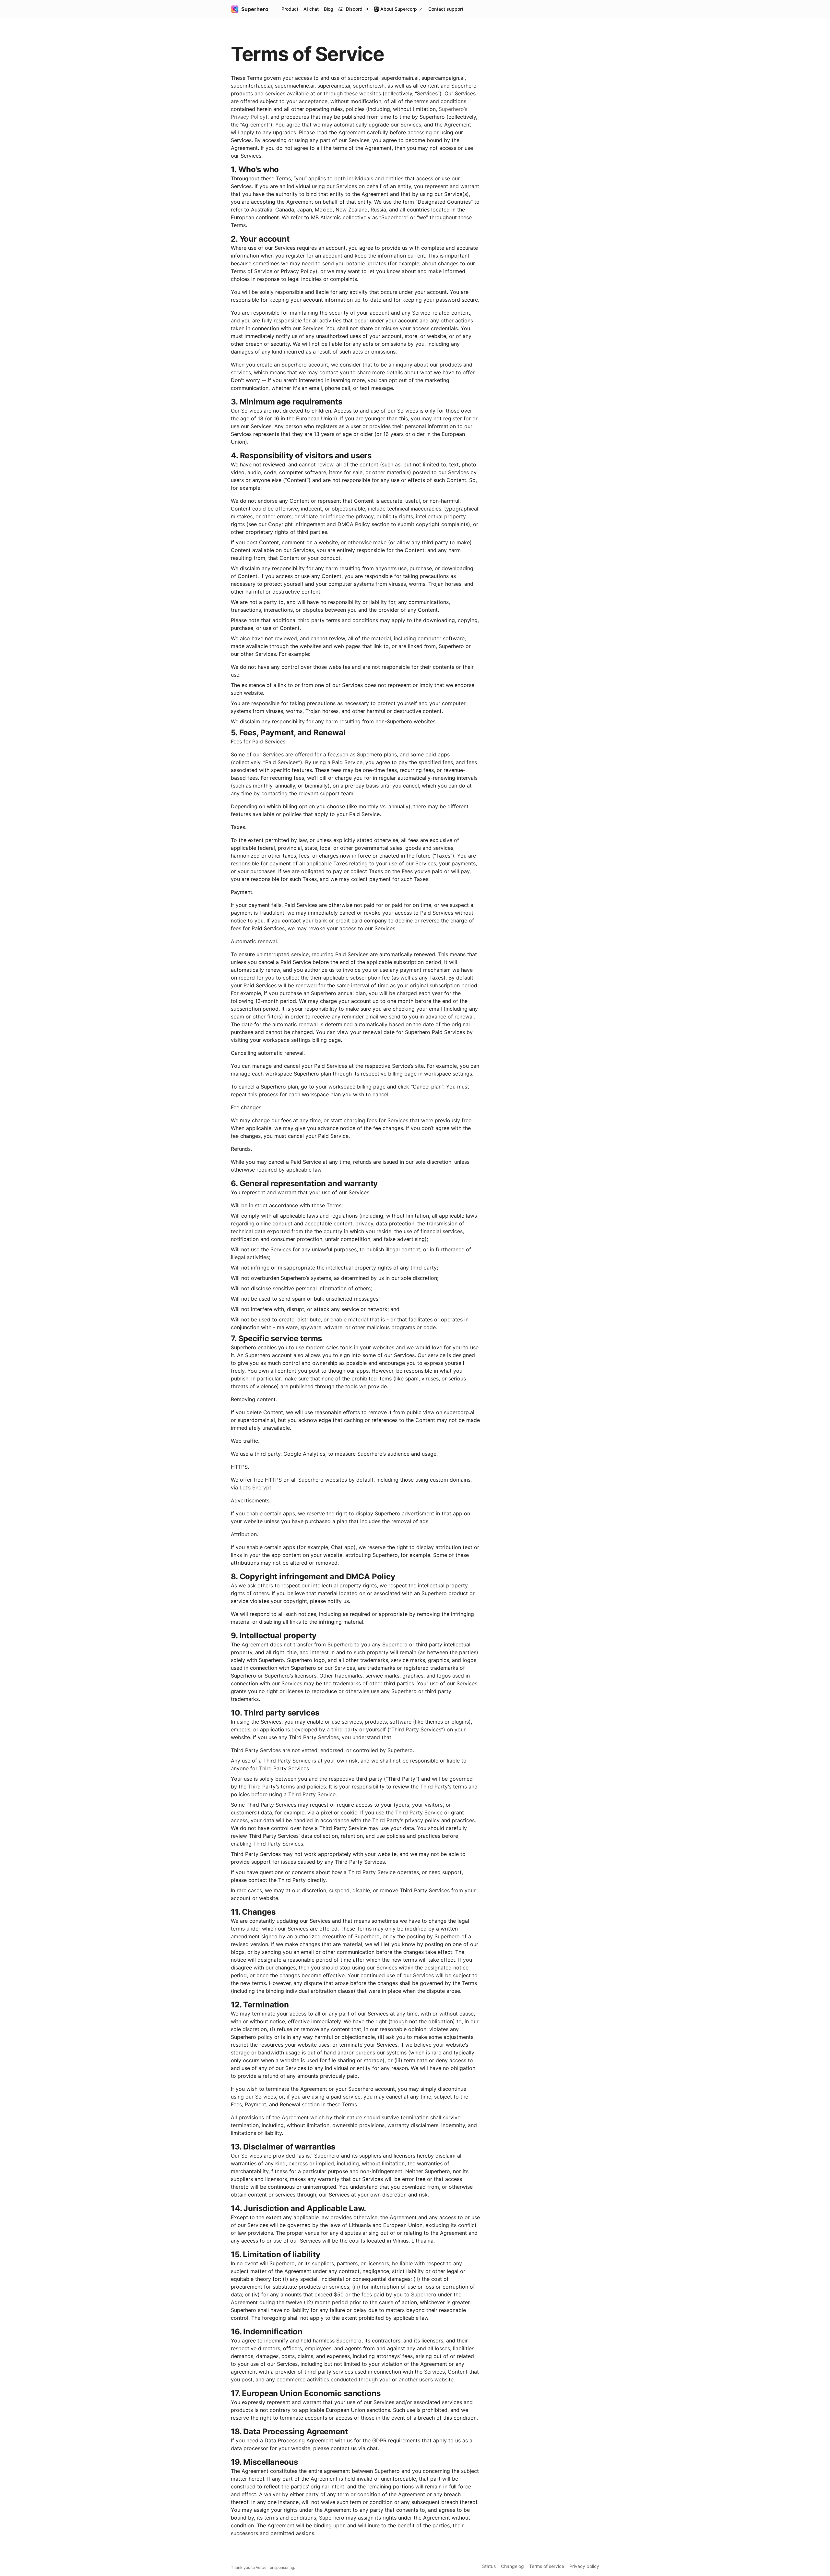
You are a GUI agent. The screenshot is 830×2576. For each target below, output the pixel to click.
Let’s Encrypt (255, 1487)
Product (290, 9)
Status (489, 2566)
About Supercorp (399, 9)
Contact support (446, 9)
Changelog (512, 2566)
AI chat (311, 9)
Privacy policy (584, 2566)
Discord (354, 9)
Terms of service (547, 2566)
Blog (329, 9)
